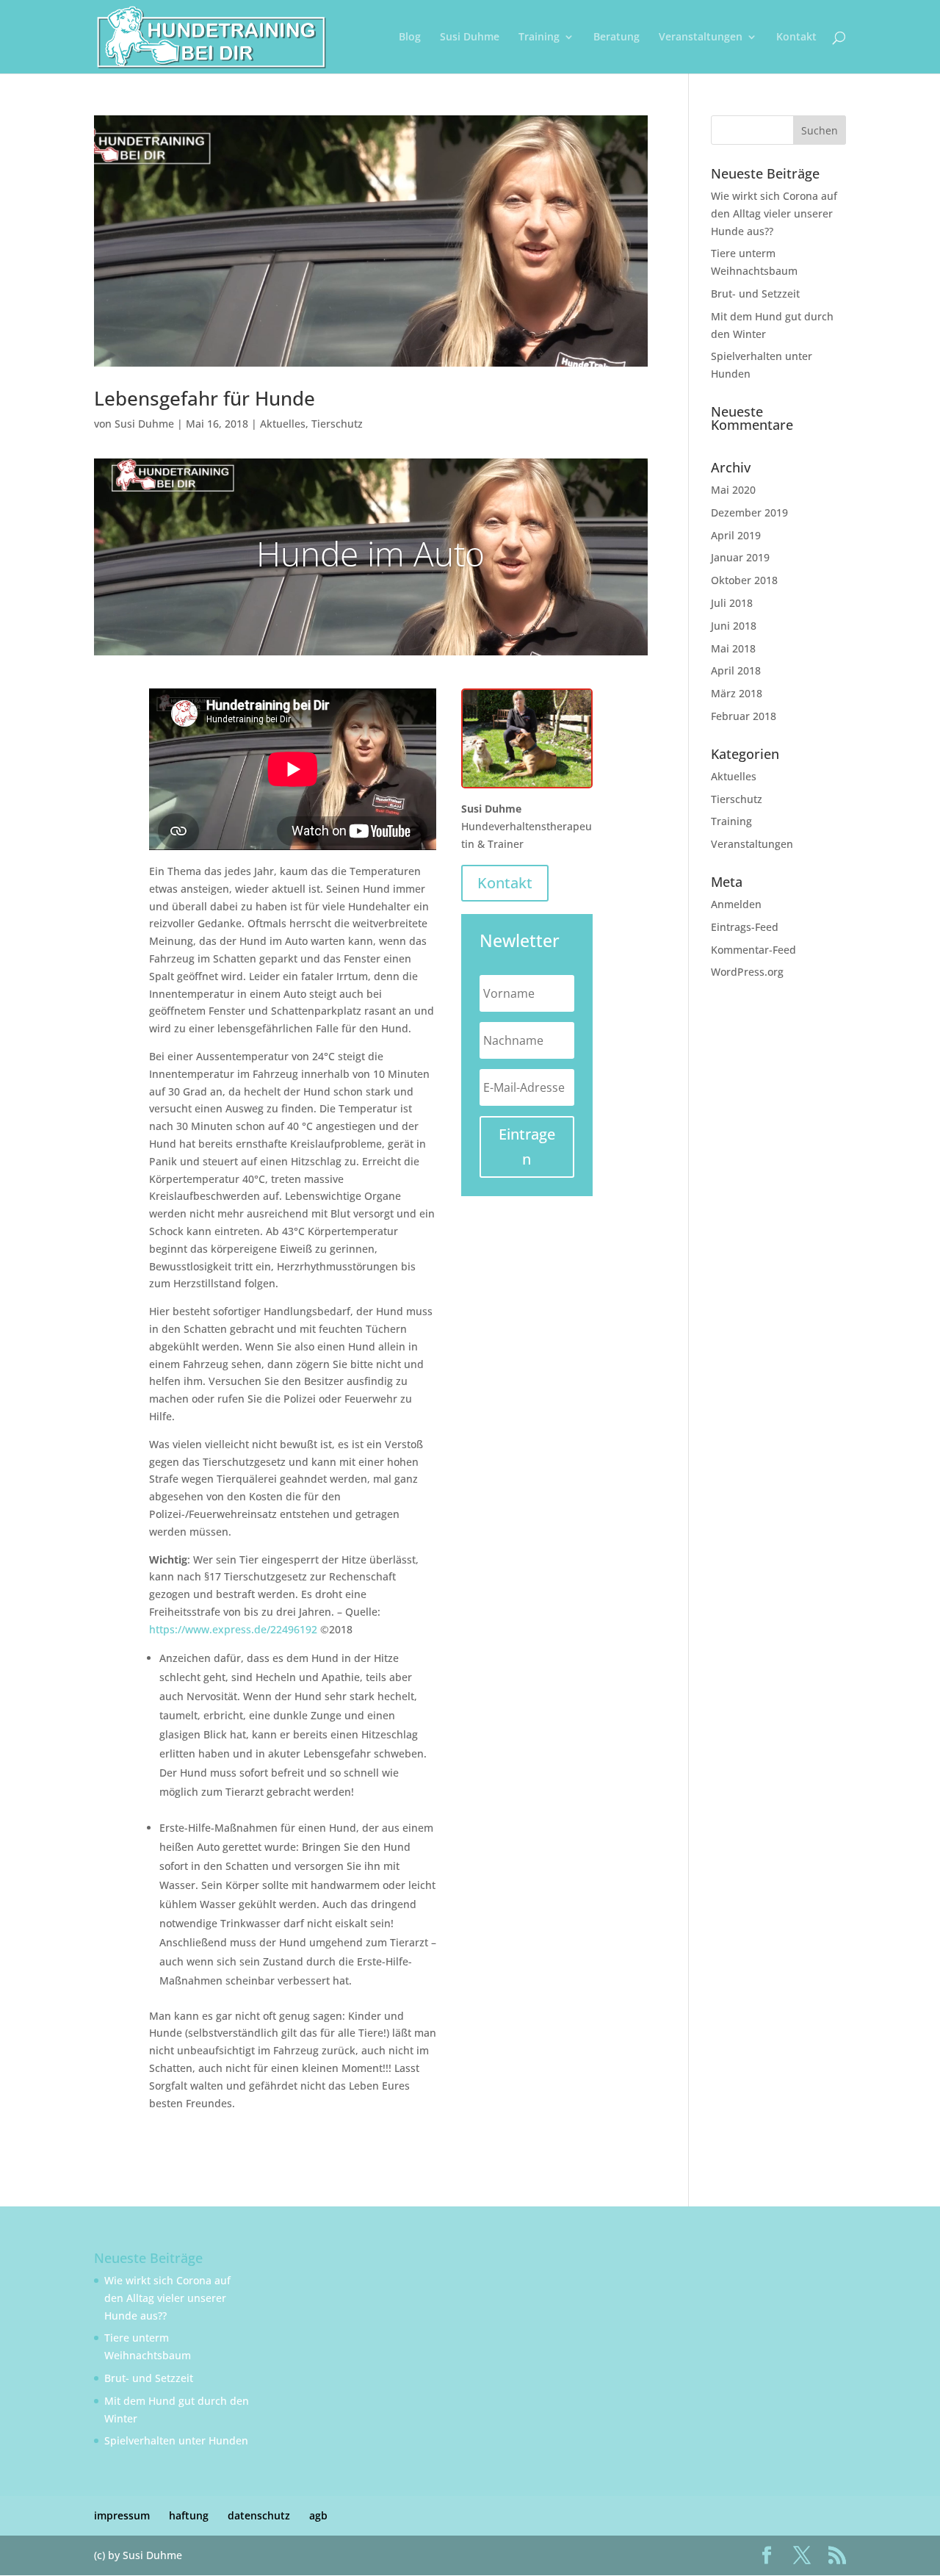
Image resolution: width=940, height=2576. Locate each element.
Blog (410, 37)
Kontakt (796, 37)
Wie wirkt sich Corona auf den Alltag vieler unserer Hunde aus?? (774, 213)
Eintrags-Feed (745, 927)
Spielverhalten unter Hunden (176, 2440)
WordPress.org (747, 972)
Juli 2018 (732, 603)
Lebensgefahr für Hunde (205, 398)
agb (318, 2515)
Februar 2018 (744, 716)
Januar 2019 (740, 557)
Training (539, 37)
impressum (122, 2515)
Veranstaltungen (701, 37)
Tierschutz (337, 424)
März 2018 (737, 693)
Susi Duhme (470, 37)
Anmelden (736, 904)
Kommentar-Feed (753, 950)
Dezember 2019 (749, 512)
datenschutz (259, 2515)
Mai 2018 (733, 648)
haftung (189, 2515)
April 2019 (736, 535)
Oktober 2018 (744, 580)
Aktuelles (283, 424)
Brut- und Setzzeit (755, 294)
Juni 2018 (734, 626)
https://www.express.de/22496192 (233, 1629)
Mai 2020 (733, 490)
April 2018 (736, 670)
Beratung (617, 37)
